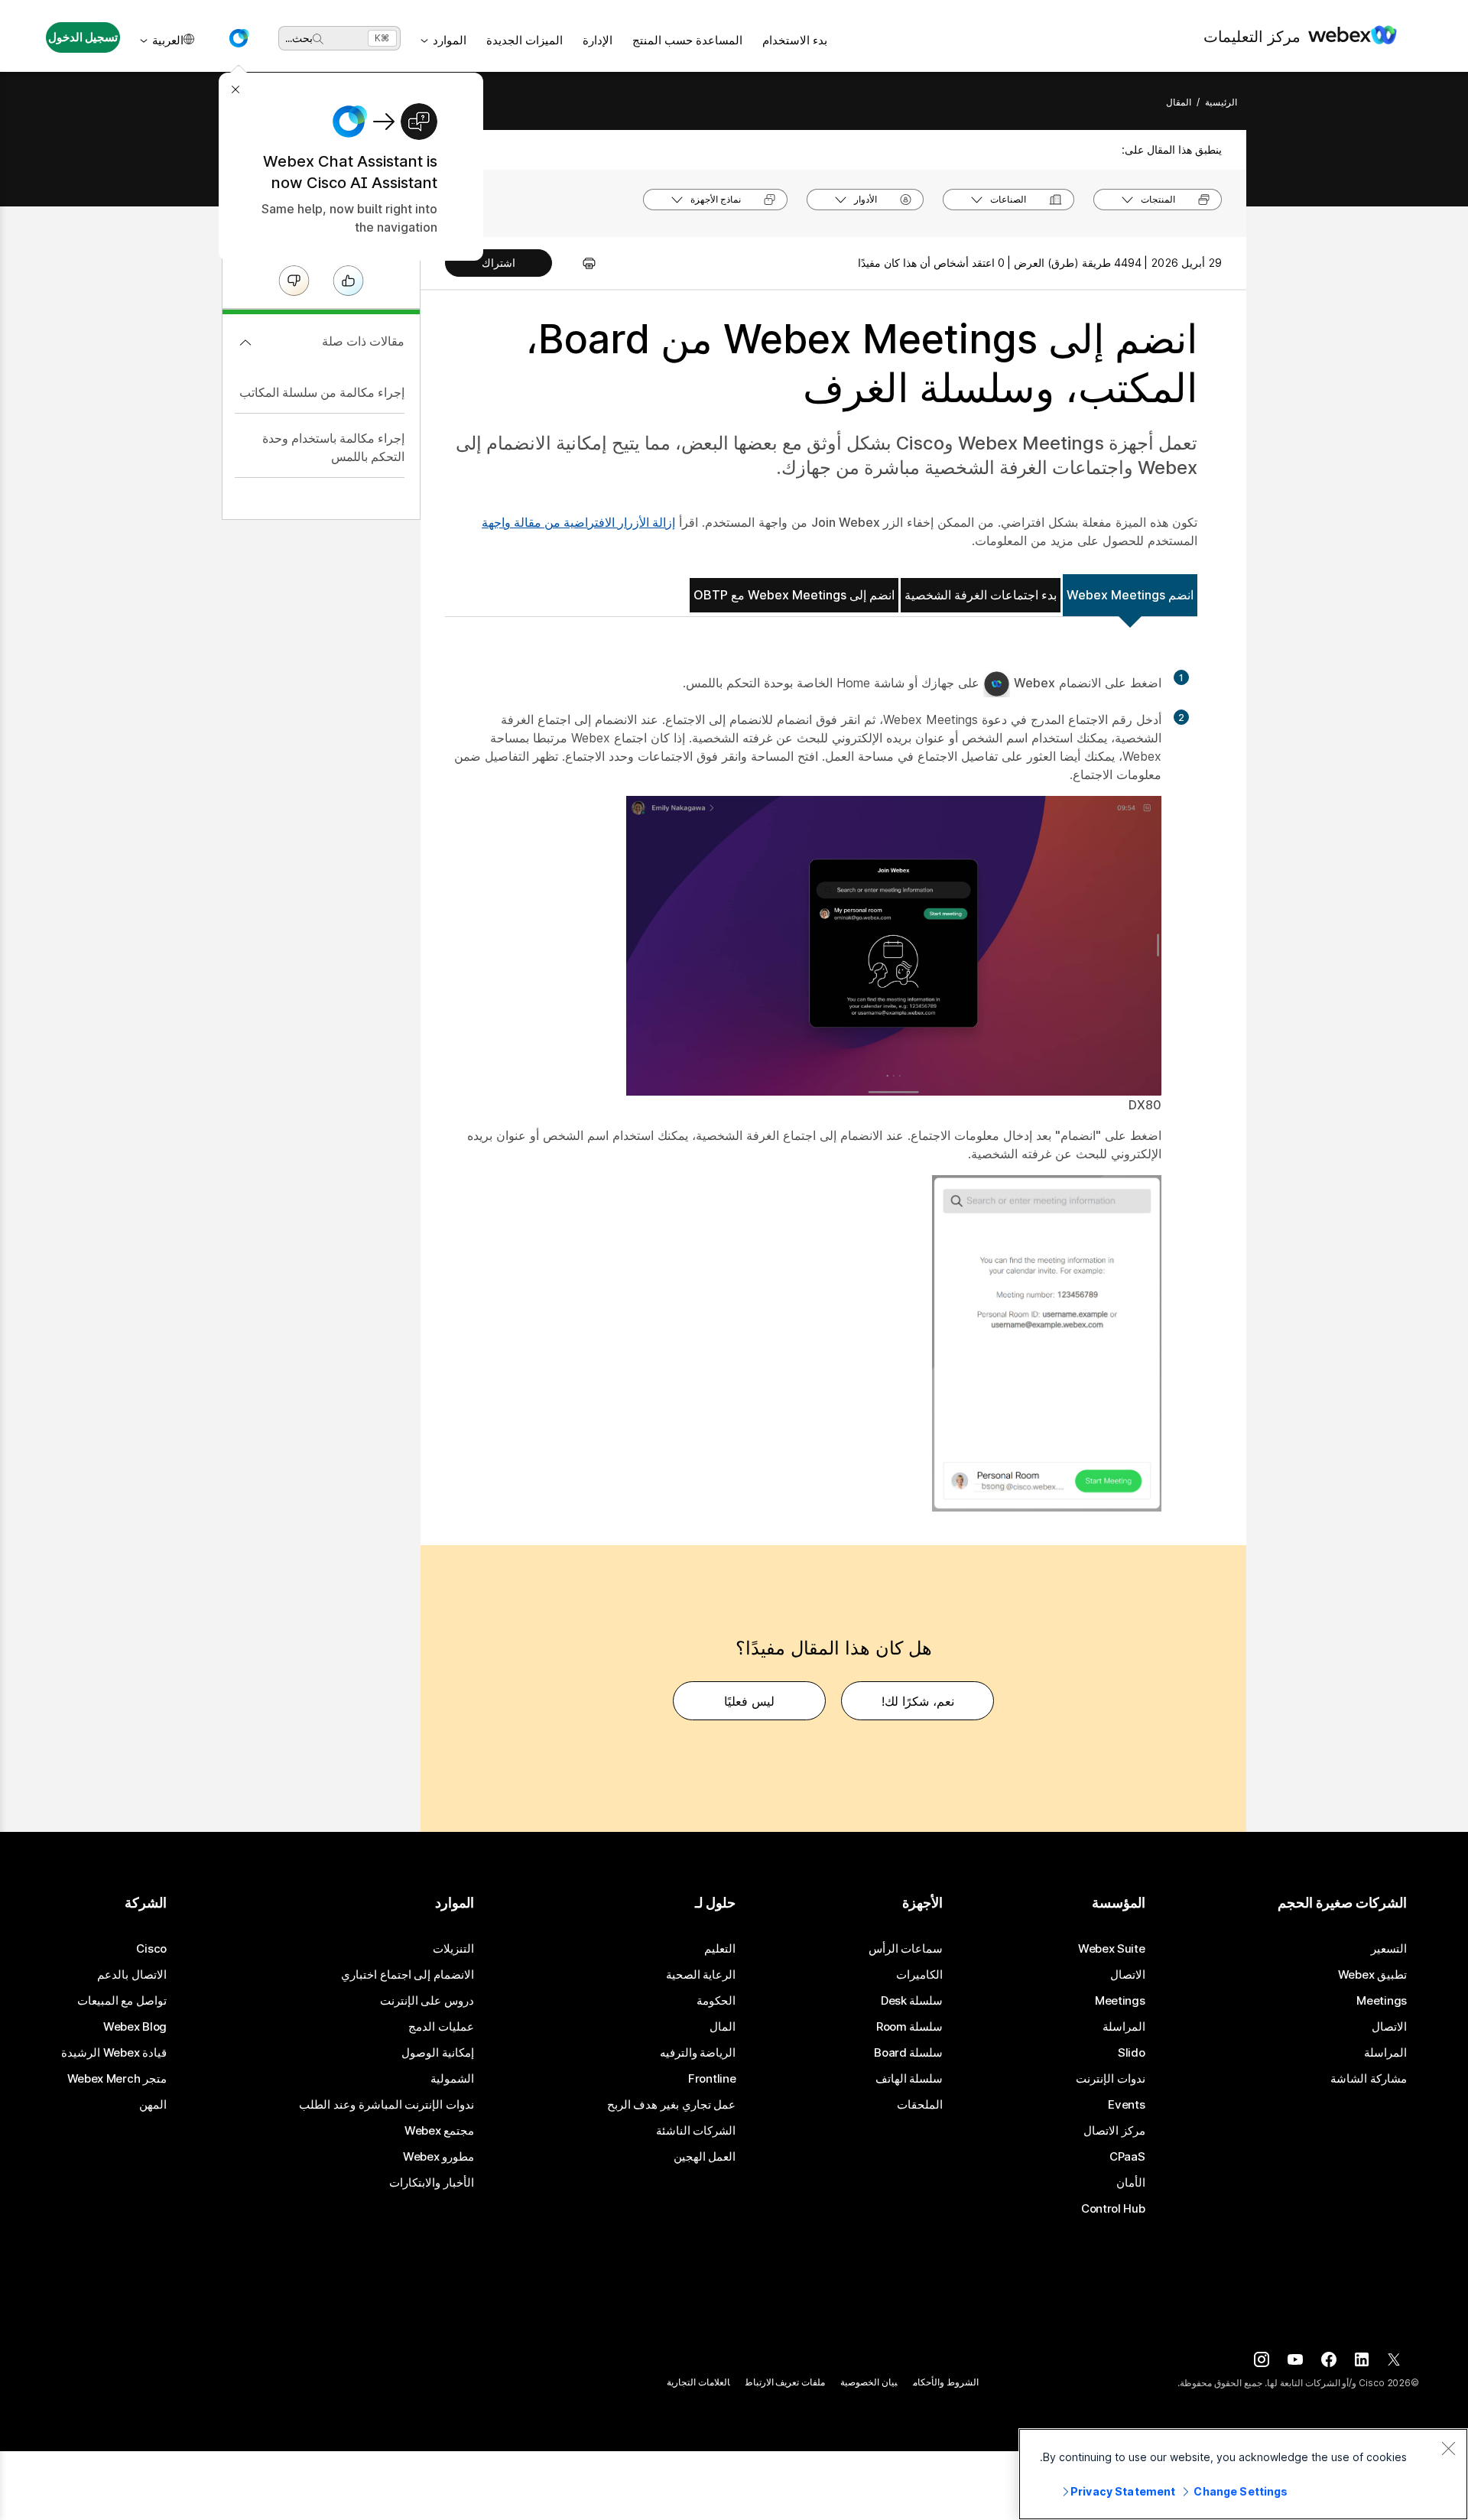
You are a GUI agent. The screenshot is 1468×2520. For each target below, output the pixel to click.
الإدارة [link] (598, 40)
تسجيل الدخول (83, 37)
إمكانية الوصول (438, 2053)
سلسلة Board (908, 2053)
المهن (153, 2105)
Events (1126, 2105)
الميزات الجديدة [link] (525, 40)
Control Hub (1113, 2209)
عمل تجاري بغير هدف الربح (672, 2105)
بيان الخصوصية (869, 2382)
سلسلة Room (910, 2027)
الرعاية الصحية (701, 1975)
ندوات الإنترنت (1111, 2079)
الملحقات (920, 2105)
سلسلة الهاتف (909, 2079)
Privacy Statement (1123, 2491)
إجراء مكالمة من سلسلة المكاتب (322, 392)
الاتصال (1389, 2027)
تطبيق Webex (1372, 1975)
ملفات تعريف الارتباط (786, 2382)
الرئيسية (1221, 102)
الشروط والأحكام (946, 2382)
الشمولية (452, 2079)
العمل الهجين (705, 2157)
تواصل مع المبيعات (122, 2001)
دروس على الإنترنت (427, 2001)
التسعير (1389, 1949)
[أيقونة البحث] (318, 39)
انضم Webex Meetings (1130, 595)
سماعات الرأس (906, 1949)
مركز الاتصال (1114, 2131)
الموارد (450, 40)
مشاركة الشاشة (1369, 2079)
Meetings (1382, 2001)
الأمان (1131, 2183)
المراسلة (1385, 2053)
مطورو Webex (438, 2157)
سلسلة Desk (912, 2001)
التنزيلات (453, 1949)
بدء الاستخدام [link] (795, 40)
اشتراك (499, 263)
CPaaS (1127, 2157)
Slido (1132, 2053)
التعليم (720, 1949)
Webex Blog (135, 2027)
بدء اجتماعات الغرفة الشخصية (981, 595)
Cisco (151, 1949)
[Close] (1448, 2448)
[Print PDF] (581, 263)
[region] (1243, 2474)
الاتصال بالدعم (132, 1975)
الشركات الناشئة (696, 2131)
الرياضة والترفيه (698, 2053)
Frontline (712, 2079)
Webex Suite (1112, 1949)
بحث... (299, 38)
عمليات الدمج (441, 2027)
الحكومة (716, 2001)
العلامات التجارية (698, 2382)
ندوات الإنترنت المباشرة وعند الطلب (386, 2105)
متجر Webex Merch (117, 2079)
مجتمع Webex (439, 2131)
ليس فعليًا (749, 1701)
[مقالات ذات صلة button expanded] (245, 343)
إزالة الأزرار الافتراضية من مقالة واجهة (578, 522)
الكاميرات (919, 1975)
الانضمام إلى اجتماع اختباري (408, 1975)
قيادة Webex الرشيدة (114, 2053)
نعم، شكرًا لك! (918, 1701)
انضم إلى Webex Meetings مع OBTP (794, 595)
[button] (239, 38)
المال (723, 2027)
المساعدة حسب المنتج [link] (687, 40)
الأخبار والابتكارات (432, 2183)
